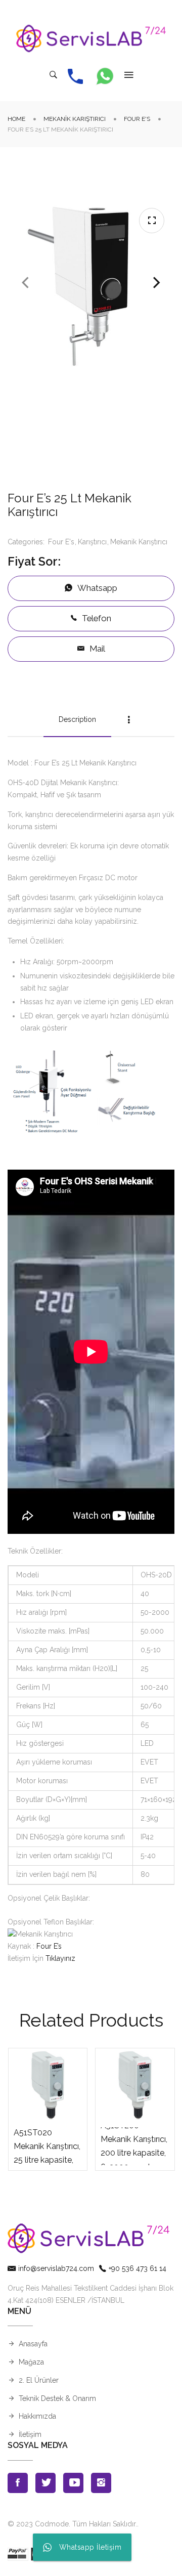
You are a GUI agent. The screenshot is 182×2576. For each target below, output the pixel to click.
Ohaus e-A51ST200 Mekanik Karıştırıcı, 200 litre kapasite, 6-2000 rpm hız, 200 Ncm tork (134, 2146)
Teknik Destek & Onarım (57, 2398)
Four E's (137, 119)
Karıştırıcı (92, 542)
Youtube (73, 2483)
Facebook (18, 2483)
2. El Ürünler (39, 2380)
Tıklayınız (60, 1958)
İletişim (30, 2434)
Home (16, 119)
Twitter (45, 2483)
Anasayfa (33, 2344)
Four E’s (49, 1946)
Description (77, 719)
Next (157, 283)
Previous (25, 283)
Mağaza (31, 2362)
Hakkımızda (37, 2416)
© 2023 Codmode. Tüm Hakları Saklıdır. (72, 2524)
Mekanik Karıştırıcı (75, 119)
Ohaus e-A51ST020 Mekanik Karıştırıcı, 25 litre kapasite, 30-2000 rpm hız (47, 2146)
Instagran (101, 2483)
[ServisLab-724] (91, 38)
